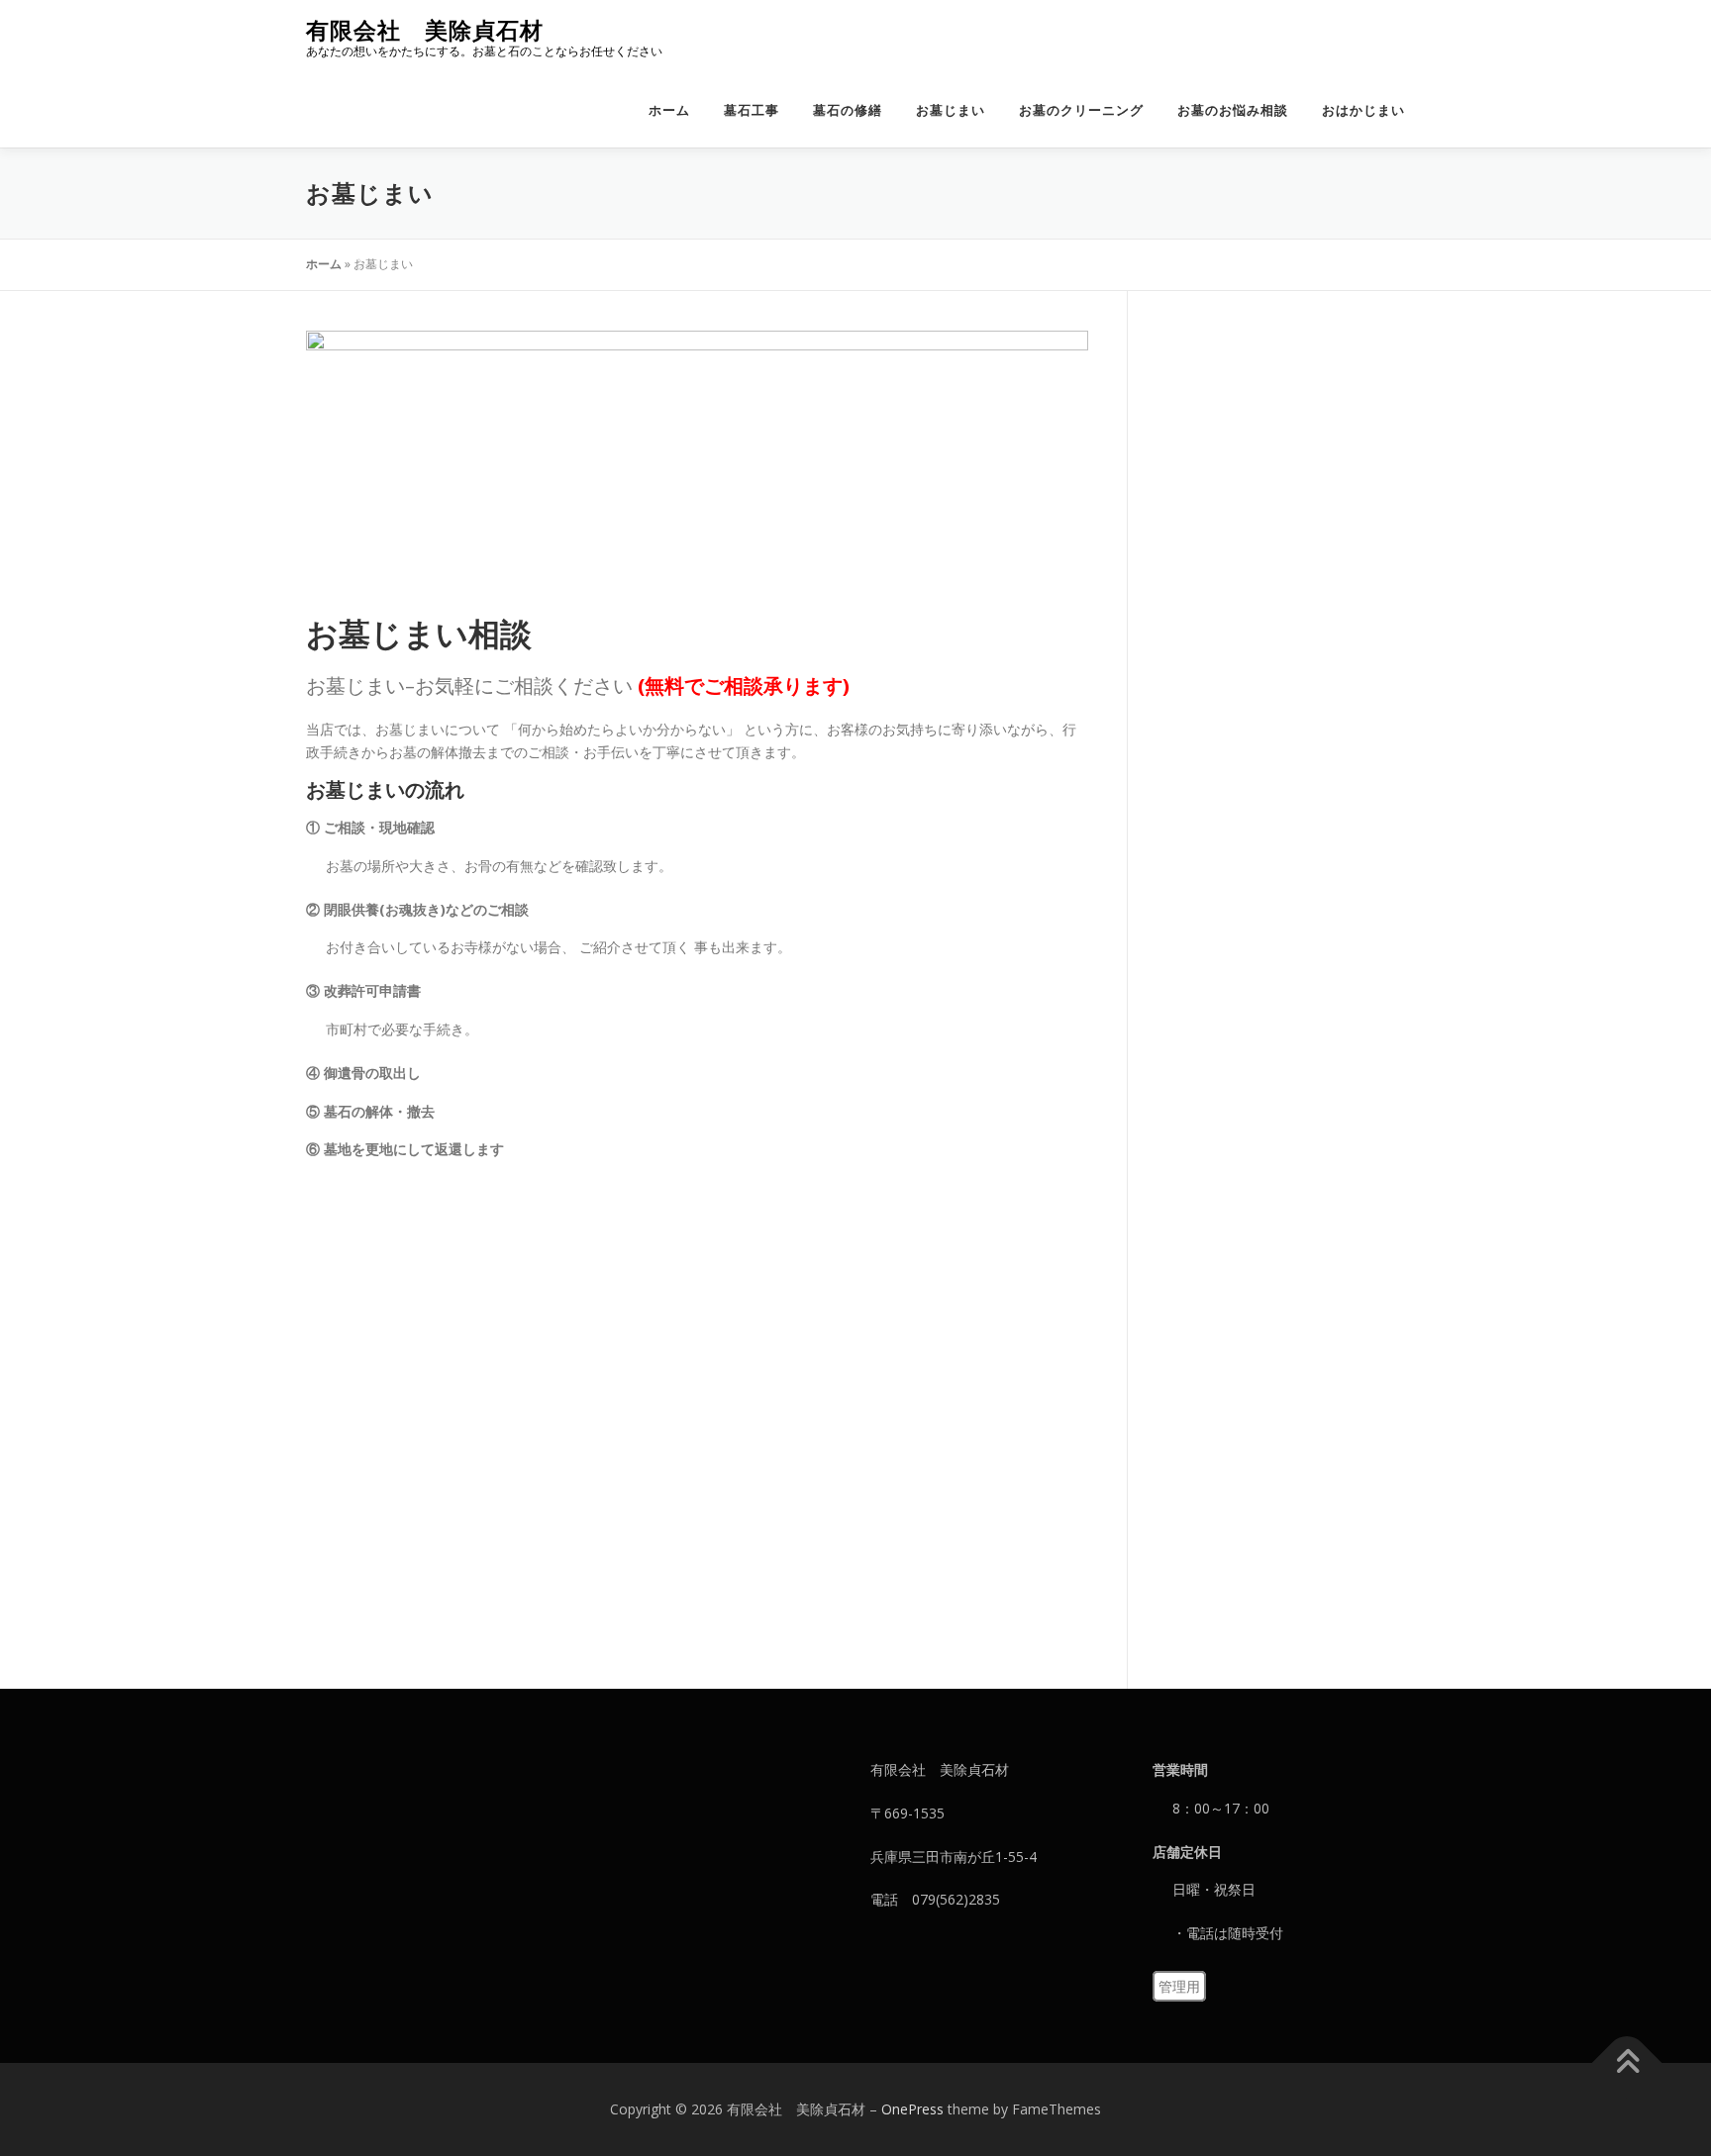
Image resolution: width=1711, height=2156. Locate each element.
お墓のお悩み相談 (1233, 110)
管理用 (1179, 1986)
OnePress (912, 2109)
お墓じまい (951, 110)
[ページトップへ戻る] (1627, 2062)
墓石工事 (752, 110)
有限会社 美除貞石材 (425, 30)
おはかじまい (1363, 110)
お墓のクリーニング (1081, 110)
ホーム (669, 110)
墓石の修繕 (848, 110)
